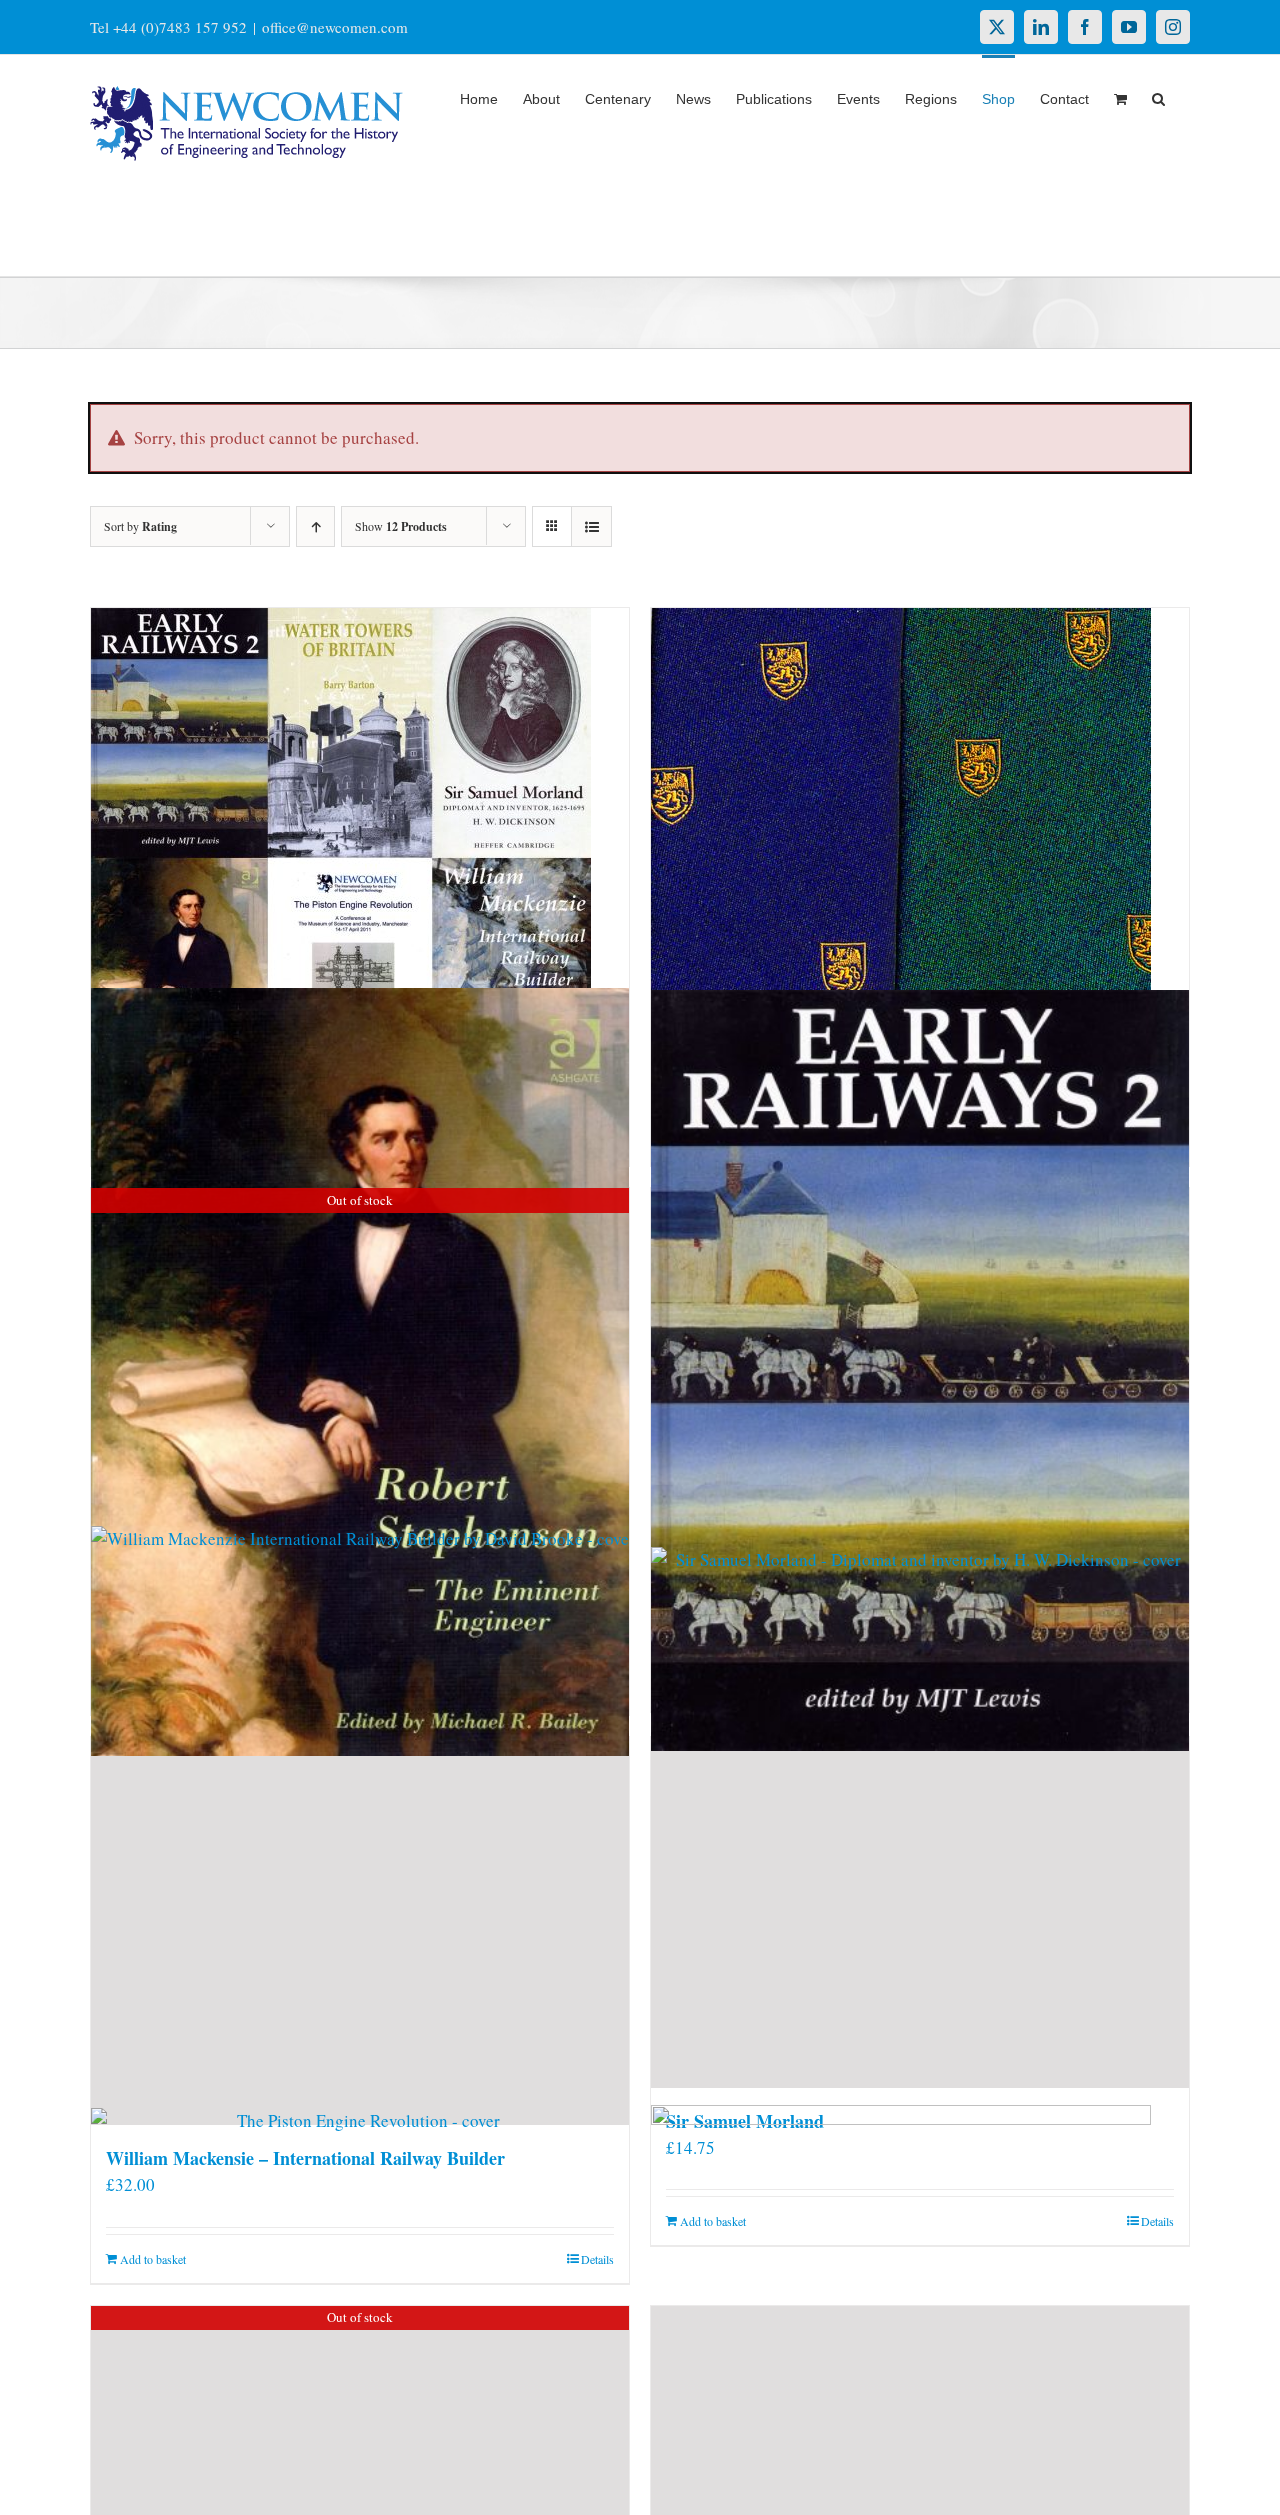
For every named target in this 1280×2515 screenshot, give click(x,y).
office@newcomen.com (335, 27)
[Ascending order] (315, 526)
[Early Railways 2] (920, 1370)
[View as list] (591, 526)
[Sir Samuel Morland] (920, 1912)
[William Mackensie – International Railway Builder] (360, 1931)
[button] (1158, 97)
